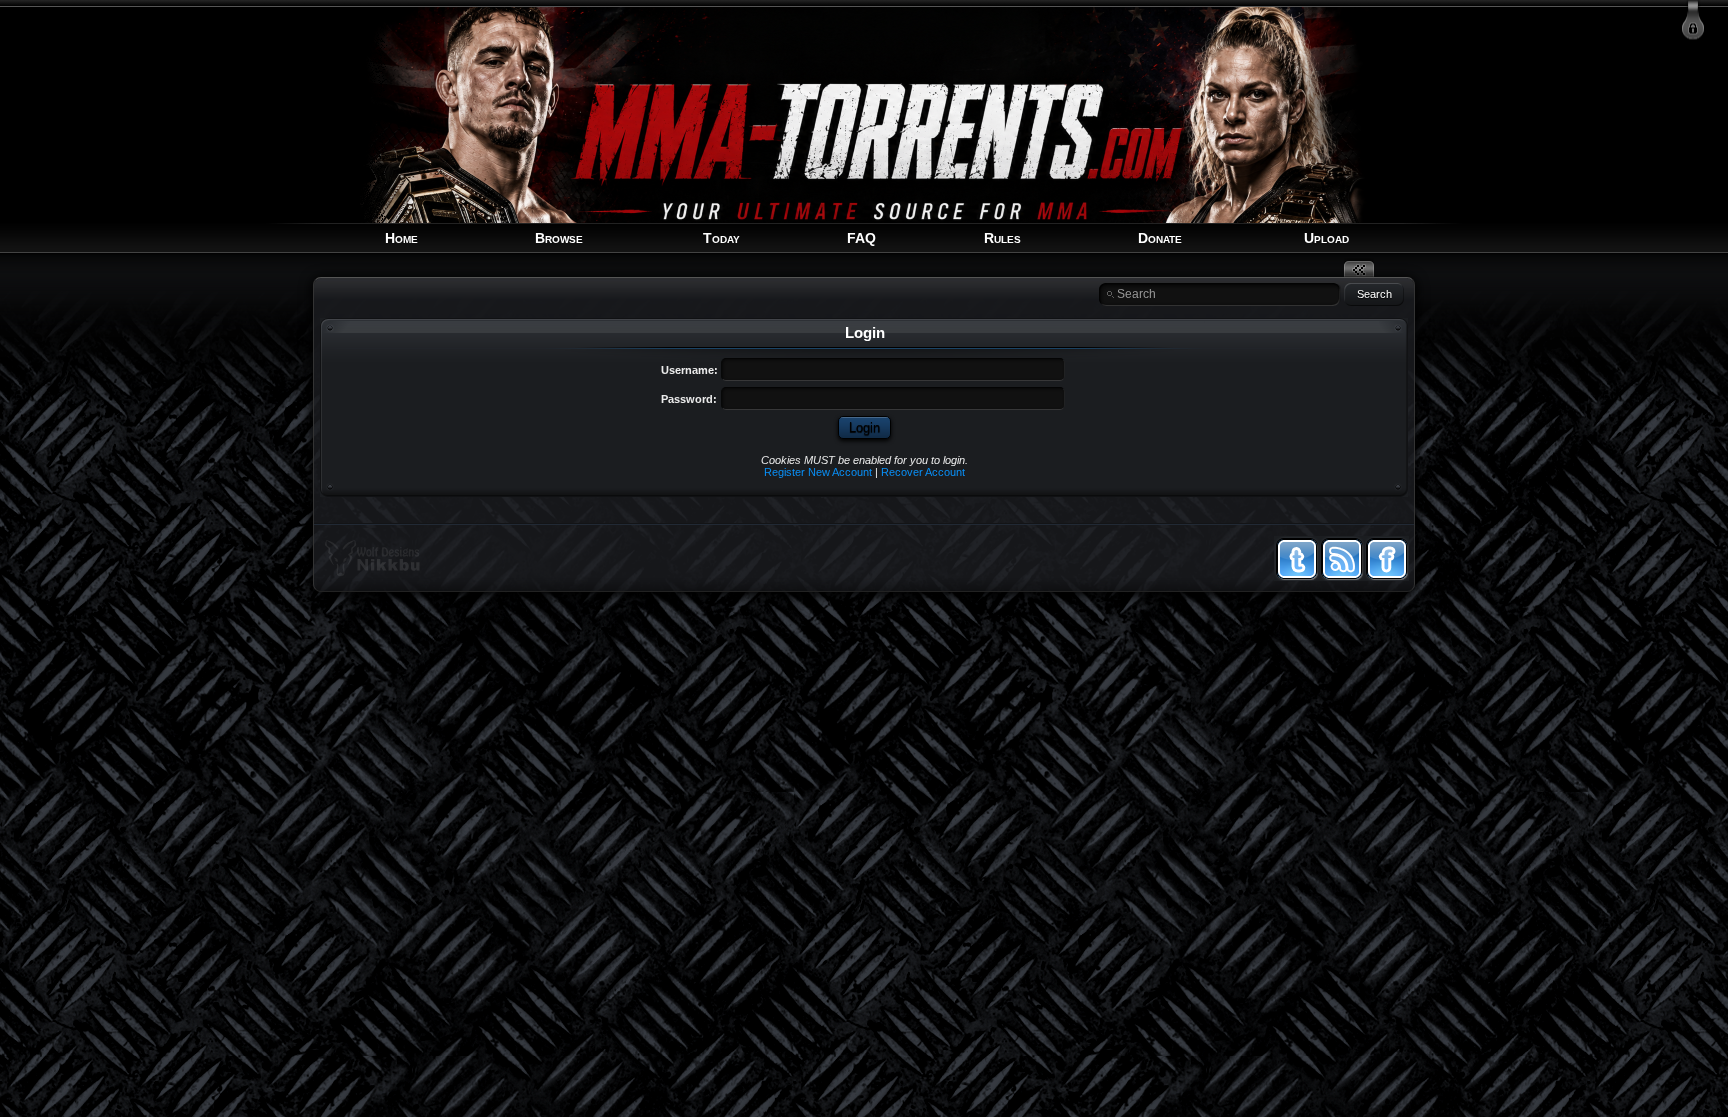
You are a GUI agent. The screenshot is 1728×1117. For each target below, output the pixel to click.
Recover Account (923, 472)
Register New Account (818, 472)
